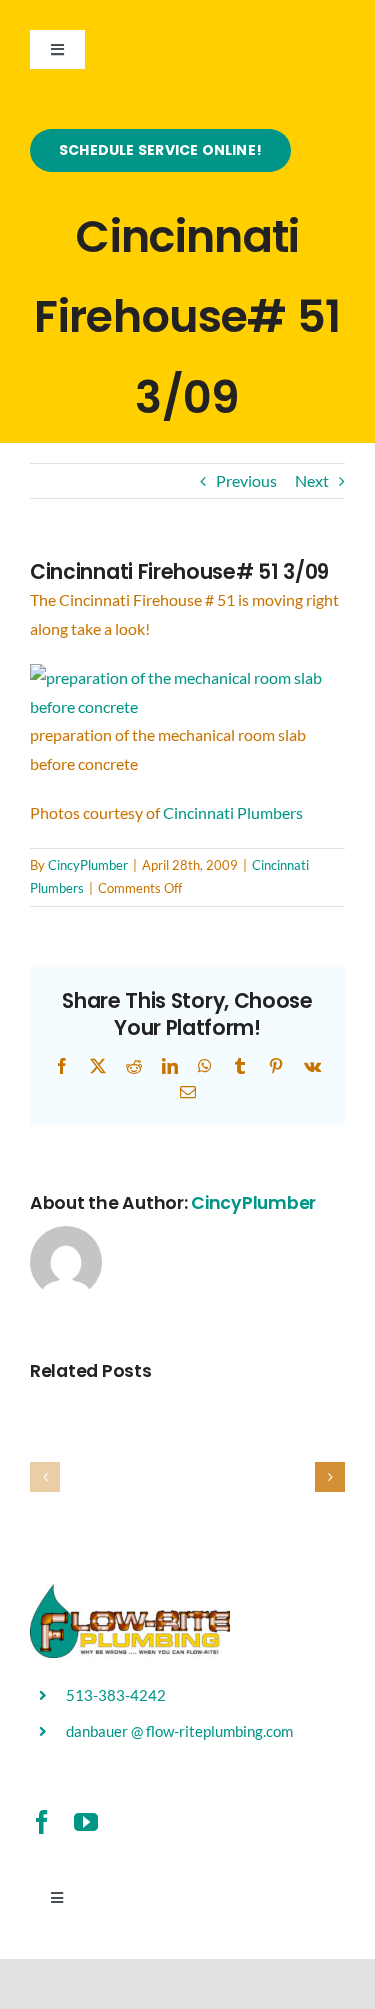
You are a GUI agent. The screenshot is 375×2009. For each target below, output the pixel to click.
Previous (246, 480)
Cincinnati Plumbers (233, 812)
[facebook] (42, 1822)
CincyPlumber (88, 865)
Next (312, 480)
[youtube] (86, 1822)
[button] (45, 1477)
